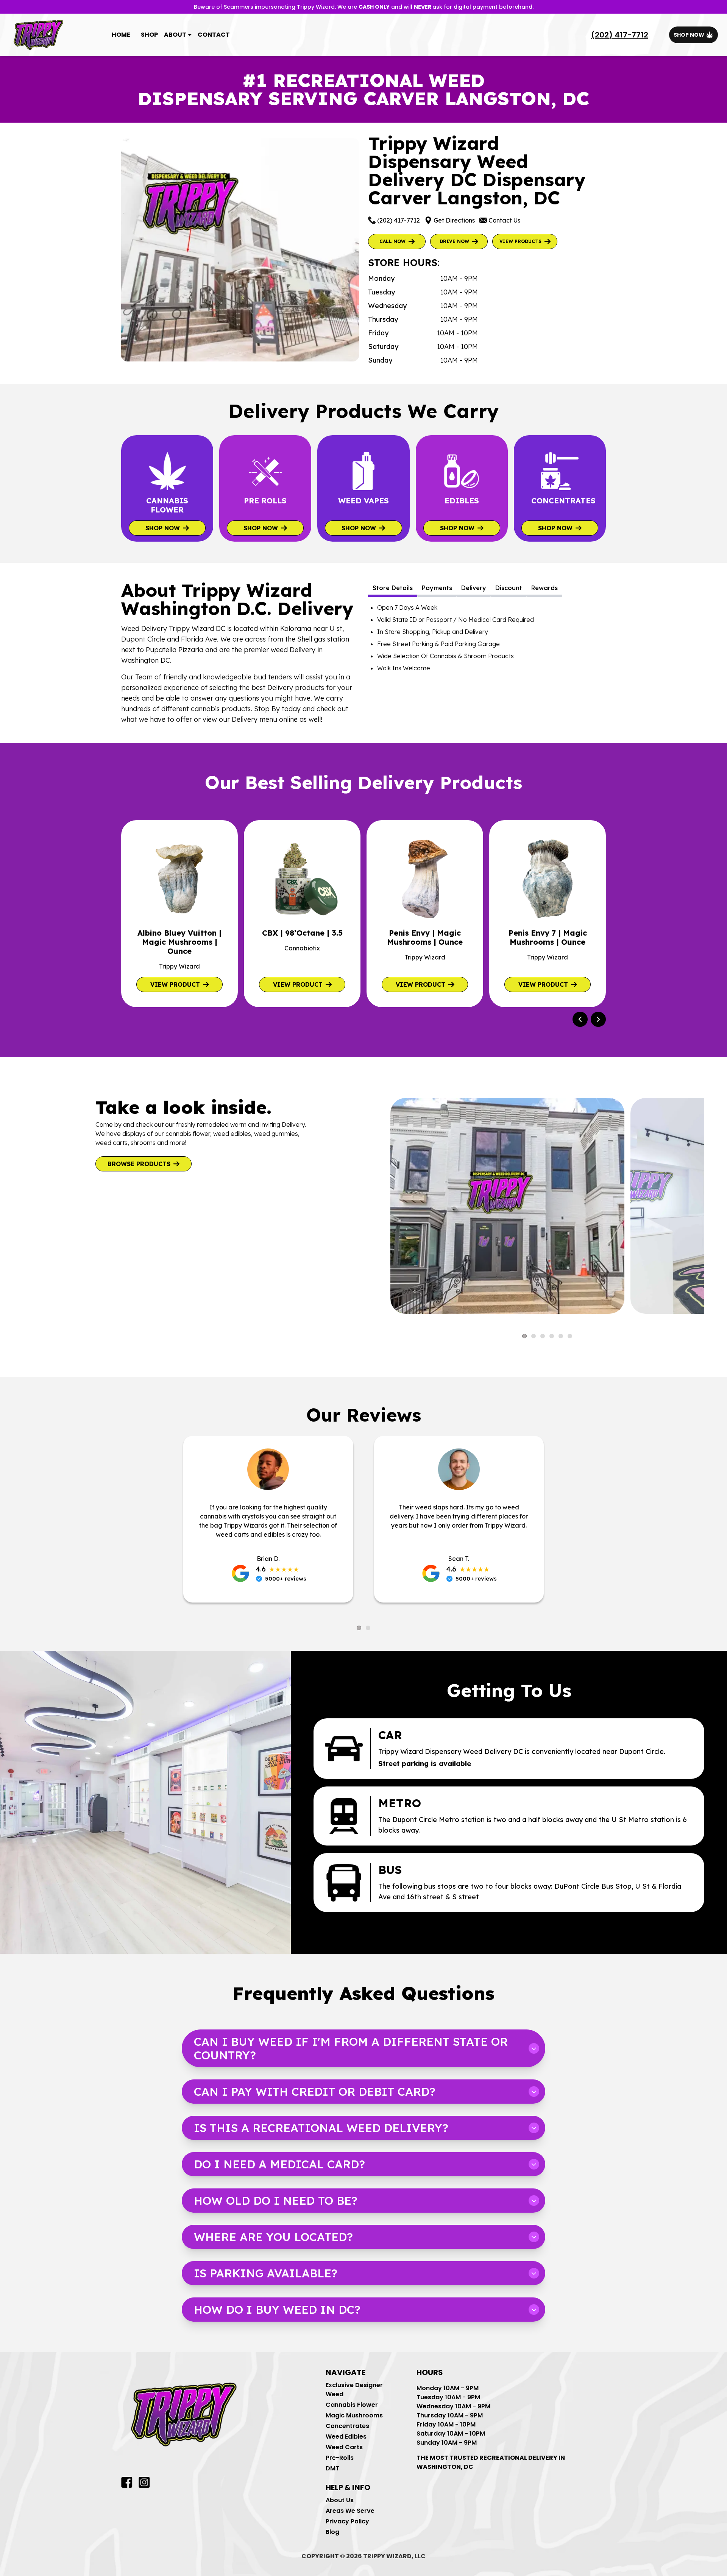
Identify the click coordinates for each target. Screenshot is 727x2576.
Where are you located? (273, 2237)
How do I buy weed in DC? (277, 2310)
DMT (332, 2468)
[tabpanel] (487, 638)
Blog (332, 2532)
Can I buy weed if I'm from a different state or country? (351, 2048)
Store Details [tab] (393, 588)
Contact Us (504, 220)
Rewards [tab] (544, 588)
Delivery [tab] (474, 588)
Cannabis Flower (352, 2405)
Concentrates (347, 2426)
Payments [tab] (437, 588)
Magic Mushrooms (354, 2415)
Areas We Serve (350, 2511)
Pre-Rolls (340, 2458)
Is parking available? (266, 2273)
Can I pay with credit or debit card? (315, 2092)
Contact (214, 35)
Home (121, 35)
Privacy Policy (347, 2521)
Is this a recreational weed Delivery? (321, 2128)
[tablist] (487, 589)
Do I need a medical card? (279, 2164)
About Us (340, 2500)
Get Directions (454, 220)
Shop (149, 35)
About (175, 35)
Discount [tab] (509, 588)
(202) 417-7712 (620, 35)
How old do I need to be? (276, 2201)
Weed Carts (344, 2447)
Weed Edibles (346, 2437)
